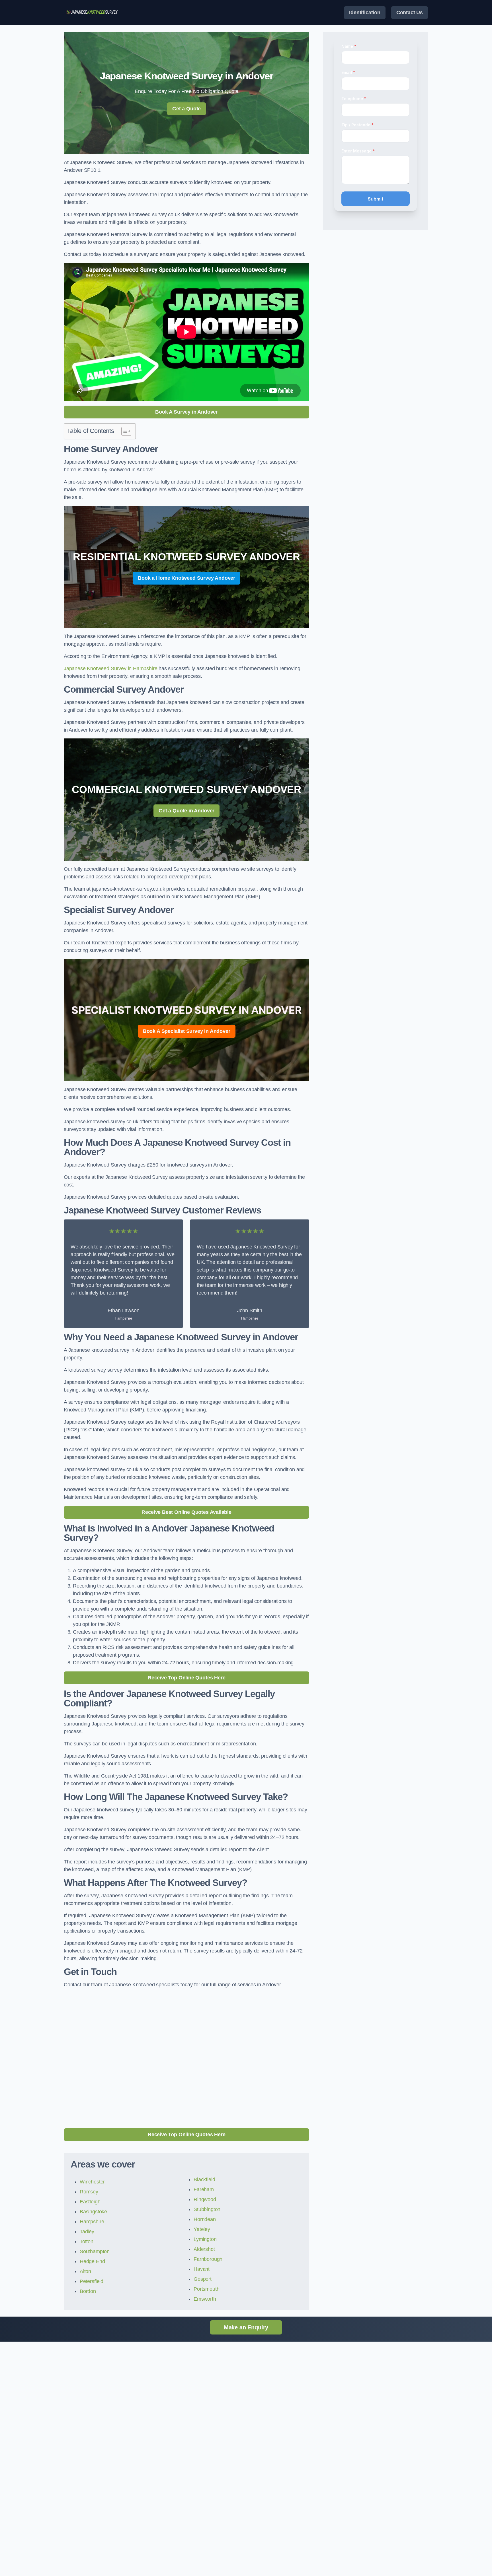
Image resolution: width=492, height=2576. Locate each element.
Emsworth (205, 2299)
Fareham (204, 2189)
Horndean (205, 2219)
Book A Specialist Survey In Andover (187, 1031)
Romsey (89, 2192)
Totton (87, 2241)
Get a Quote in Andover (186, 811)
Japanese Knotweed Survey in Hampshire (110, 668)
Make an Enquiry (246, 2327)
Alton (85, 2271)
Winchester (92, 2182)
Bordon (88, 2291)
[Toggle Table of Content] (123, 431)
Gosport (203, 2279)
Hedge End (92, 2261)
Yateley (202, 2229)
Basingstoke (93, 2212)
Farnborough (208, 2259)
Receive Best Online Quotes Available (186, 1512)
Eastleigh (90, 2202)
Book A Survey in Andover (186, 412)
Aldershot (204, 2249)
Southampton (95, 2251)
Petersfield (92, 2281)
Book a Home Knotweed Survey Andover (186, 578)
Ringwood (205, 2199)
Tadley (87, 2232)
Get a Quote (186, 109)
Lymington (205, 2239)
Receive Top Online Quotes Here (187, 1678)
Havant (202, 2269)
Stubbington (207, 2209)
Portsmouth (206, 2289)
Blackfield (204, 2179)
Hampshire (92, 2222)
